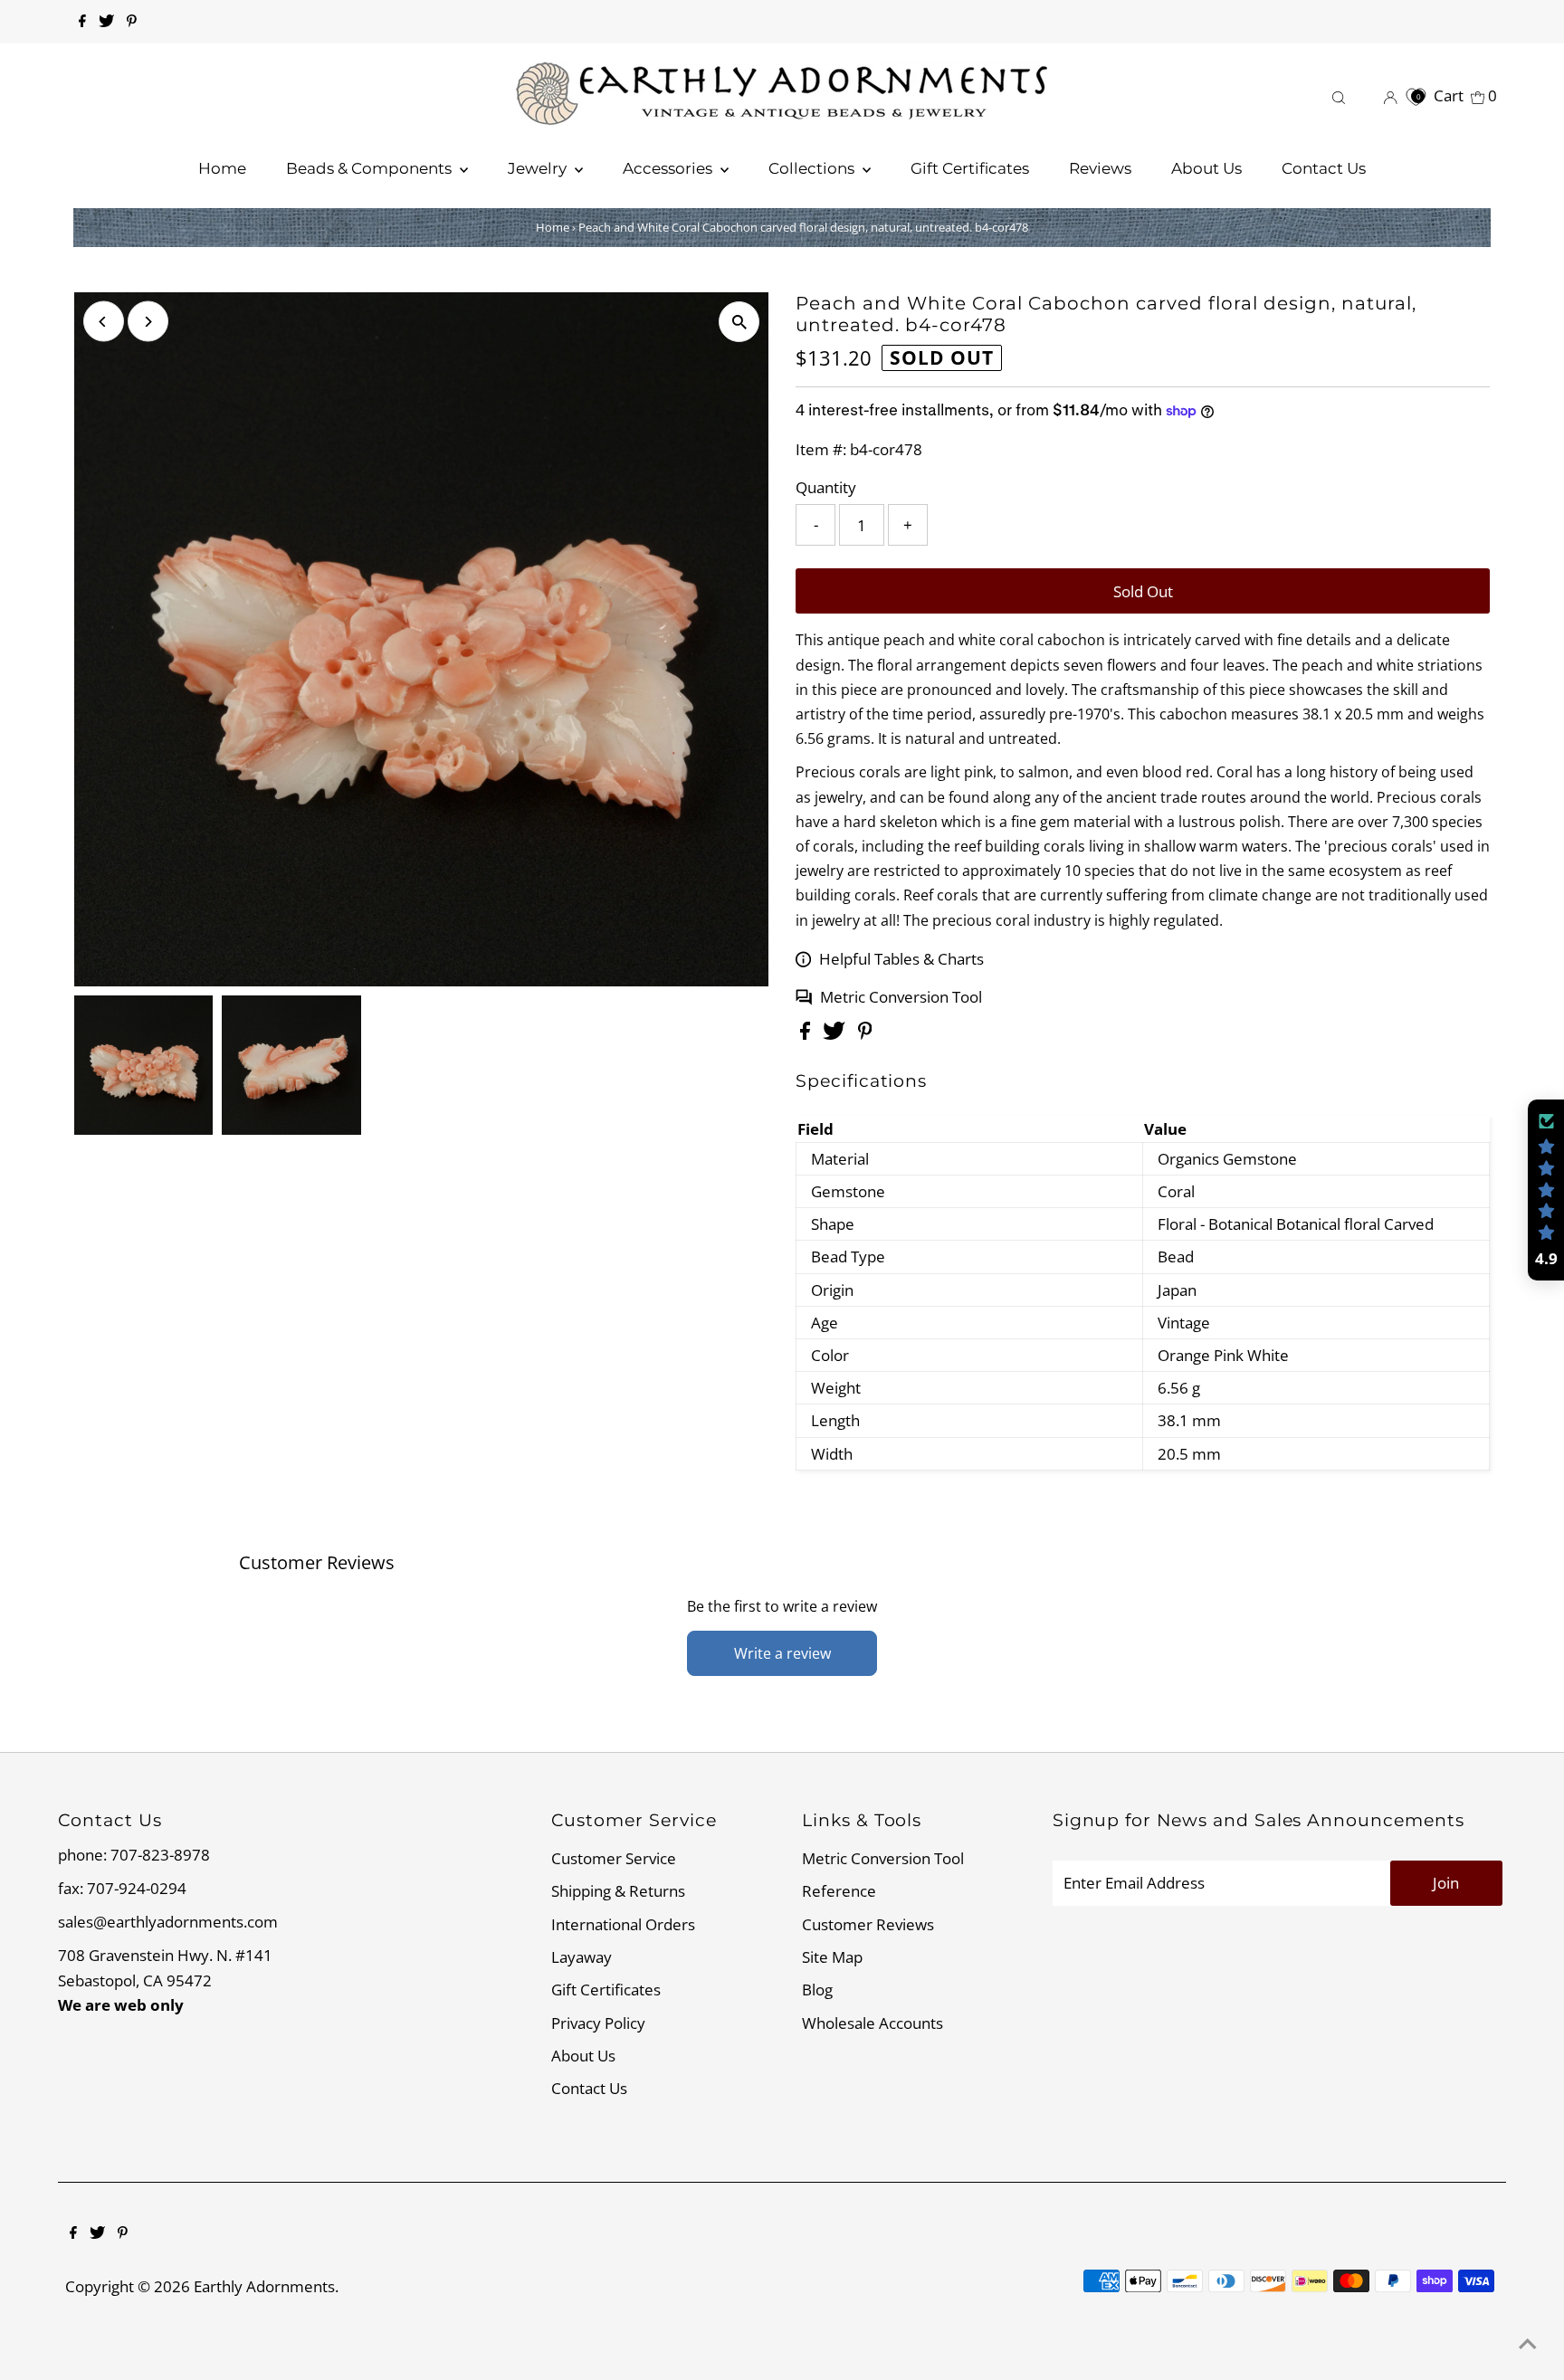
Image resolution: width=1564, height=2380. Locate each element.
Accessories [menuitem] (669, 168)
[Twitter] (106, 22)
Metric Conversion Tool (901, 997)
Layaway (582, 1957)
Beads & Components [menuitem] (371, 168)
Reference (839, 1891)
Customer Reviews (868, 1924)
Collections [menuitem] (813, 168)
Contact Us (589, 2088)
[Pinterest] (132, 22)
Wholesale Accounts (873, 2023)
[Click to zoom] (739, 322)
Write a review (782, 1653)
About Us (583, 2056)
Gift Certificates (606, 1990)
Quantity (826, 487)
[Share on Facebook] (807, 1034)
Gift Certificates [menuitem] (970, 168)
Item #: (821, 449)
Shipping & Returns (618, 1891)
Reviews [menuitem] (1100, 168)
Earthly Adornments (264, 2286)
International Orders (623, 1924)
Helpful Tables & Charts (901, 959)
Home (553, 227)
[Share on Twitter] (836, 1034)
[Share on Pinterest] (865, 1034)
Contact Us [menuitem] (1324, 168)
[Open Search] (1339, 95)
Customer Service (614, 1858)
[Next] (148, 322)
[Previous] (104, 322)
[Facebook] (82, 22)
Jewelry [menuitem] (539, 168)
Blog (817, 1990)
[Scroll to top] (1528, 2344)
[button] (1546, 1190)
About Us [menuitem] (1206, 168)
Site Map (832, 1957)
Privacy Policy (598, 2023)
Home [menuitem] (222, 168)
